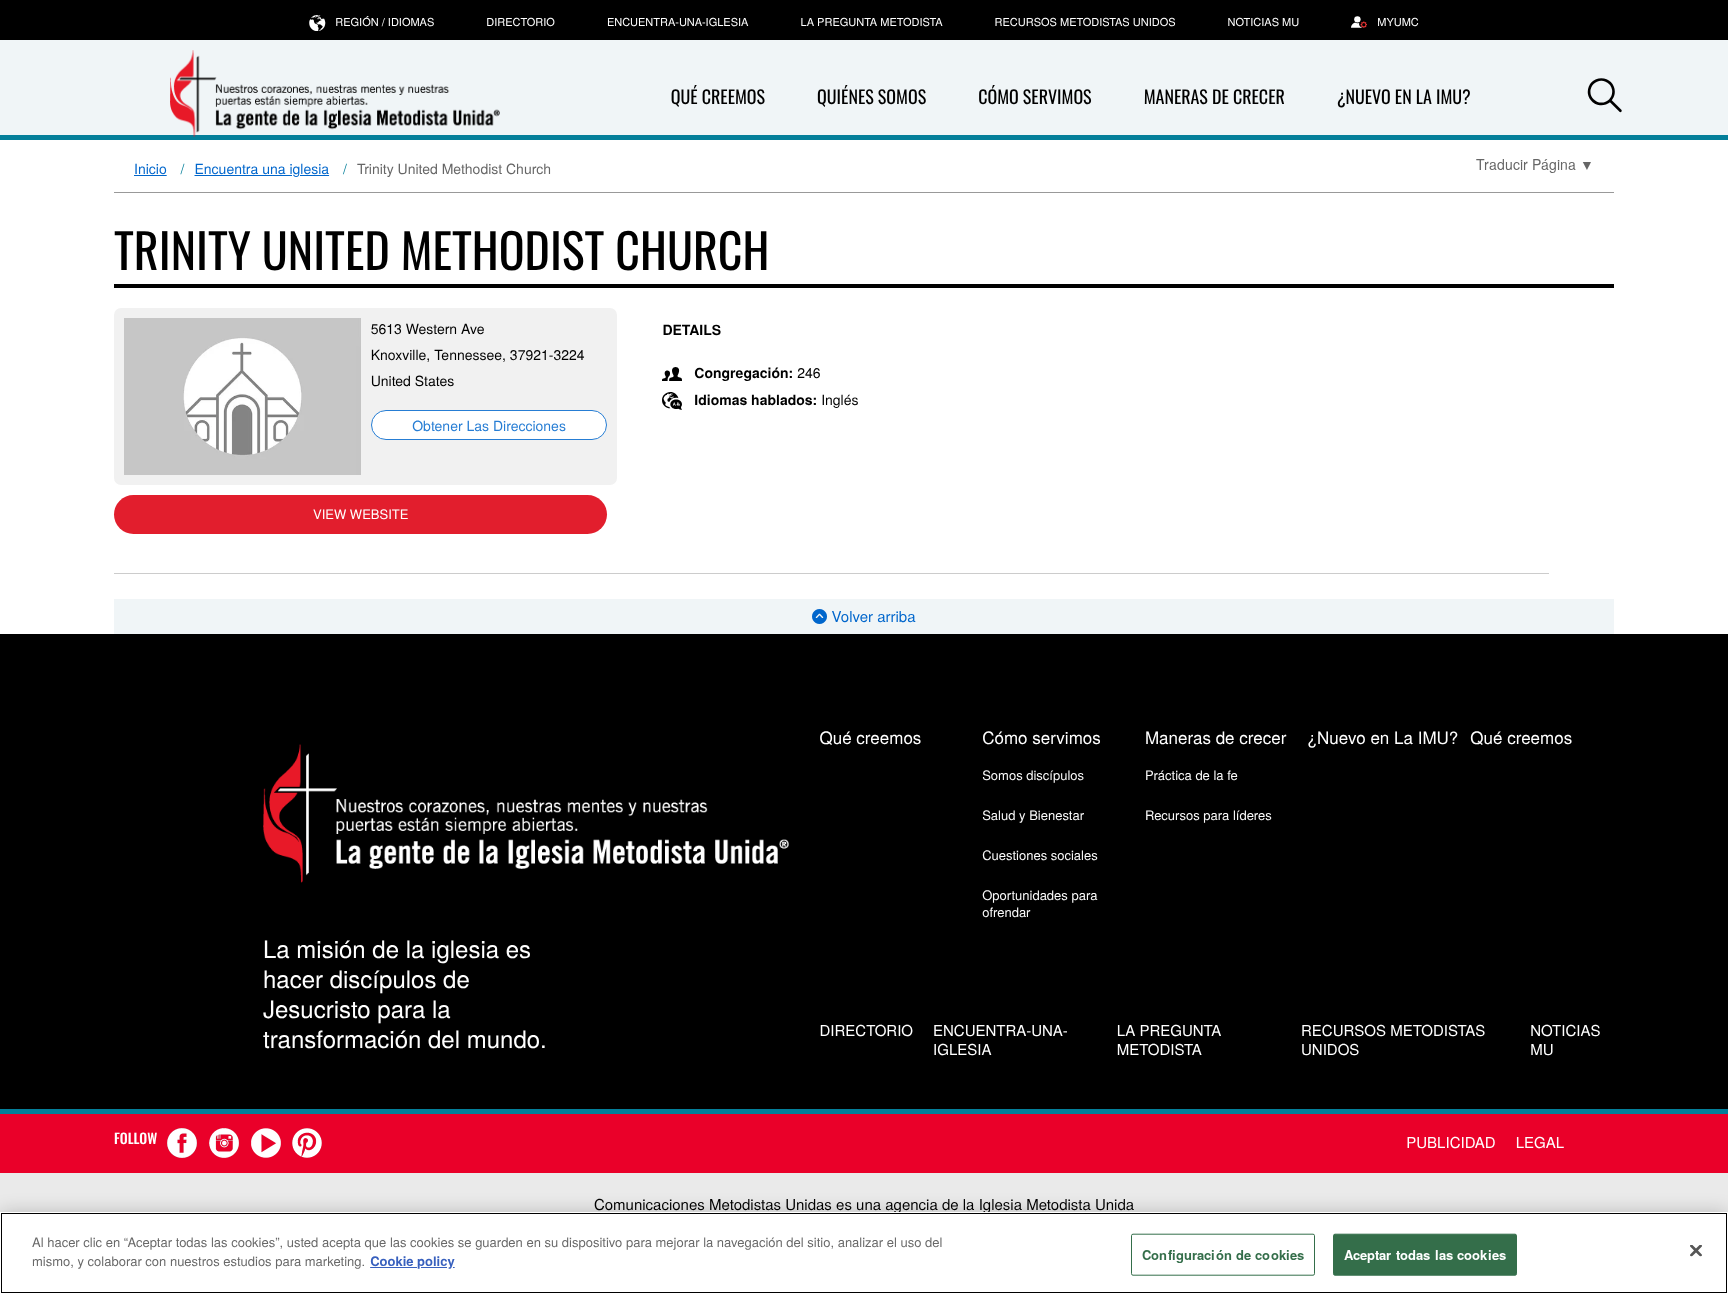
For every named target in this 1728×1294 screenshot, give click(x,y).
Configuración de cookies (1223, 1254)
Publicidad (1450, 1142)
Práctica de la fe (1191, 774)
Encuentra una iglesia (262, 168)
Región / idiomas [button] (384, 22)
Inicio (150, 168)
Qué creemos (718, 97)
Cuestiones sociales (1040, 854)
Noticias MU (1264, 22)
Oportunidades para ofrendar (1039, 902)
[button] (1605, 98)
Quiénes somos (871, 97)
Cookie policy (412, 1260)
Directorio (520, 22)
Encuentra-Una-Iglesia (678, 22)
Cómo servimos (1034, 97)
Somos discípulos (1033, 774)
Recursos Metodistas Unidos (1085, 22)
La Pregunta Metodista (871, 22)
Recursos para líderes (1208, 814)
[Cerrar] (1696, 1250)
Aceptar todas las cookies (1425, 1254)
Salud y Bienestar (1033, 814)
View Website (360, 513)
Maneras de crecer (1214, 97)
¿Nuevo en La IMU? (1404, 97)
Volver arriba (871, 616)
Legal (1540, 1142)
